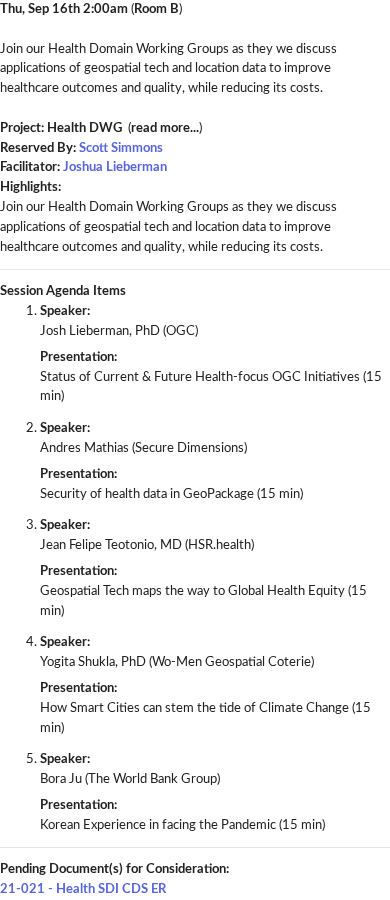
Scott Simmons (121, 148)
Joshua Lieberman (115, 167)
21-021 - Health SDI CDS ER (83, 889)
